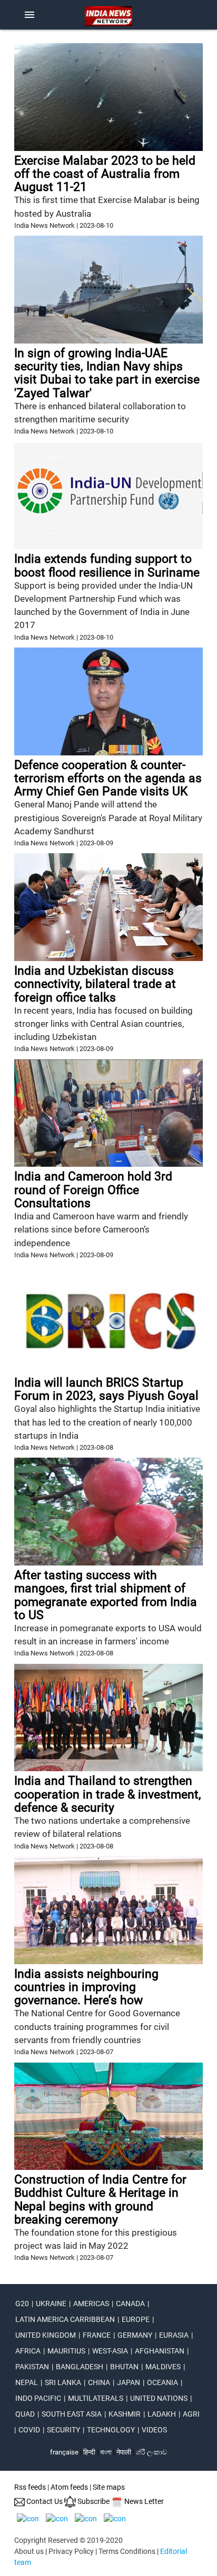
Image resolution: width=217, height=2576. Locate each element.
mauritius (66, 2351)
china (99, 2382)
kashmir (125, 2414)
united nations (159, 2398)
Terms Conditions (127, 2551)
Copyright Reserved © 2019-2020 (68, 2540)
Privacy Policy (71, 2551)
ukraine (51, 2304)
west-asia (110, 2351)
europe (136, 2319)
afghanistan (160, 2351)
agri (191, 2414)
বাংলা (107, 2452)
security (63, 2430)
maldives (163, 2367)
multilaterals (96, 2398)
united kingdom (46, 2335)
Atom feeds (69, 2487)
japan (129, 2382)
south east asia (72, 2414)
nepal (27, 2382)
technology (111, 2430)
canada (130, 2304)
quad (25, 2414)
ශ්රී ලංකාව (151, 2452)
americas (91, 2304)
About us (29, 2551)
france (97, 2335)
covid (29, 2430)
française (64, 2452)
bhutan (124, 2367)
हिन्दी (89, 2452)
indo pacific (38, 2398)
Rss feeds (30, 2487)
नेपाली (124, 2452)
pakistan (32, 2367)
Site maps (109, 2487)
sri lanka (63, 2382)
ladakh (162, 2414)
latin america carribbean (65, 2319)
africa (28, 2351)
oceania (162, 2382)
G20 (22, 2304)
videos (154, 2430)
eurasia (174, 2335)
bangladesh (80, 2367)
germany (135, 2335)
